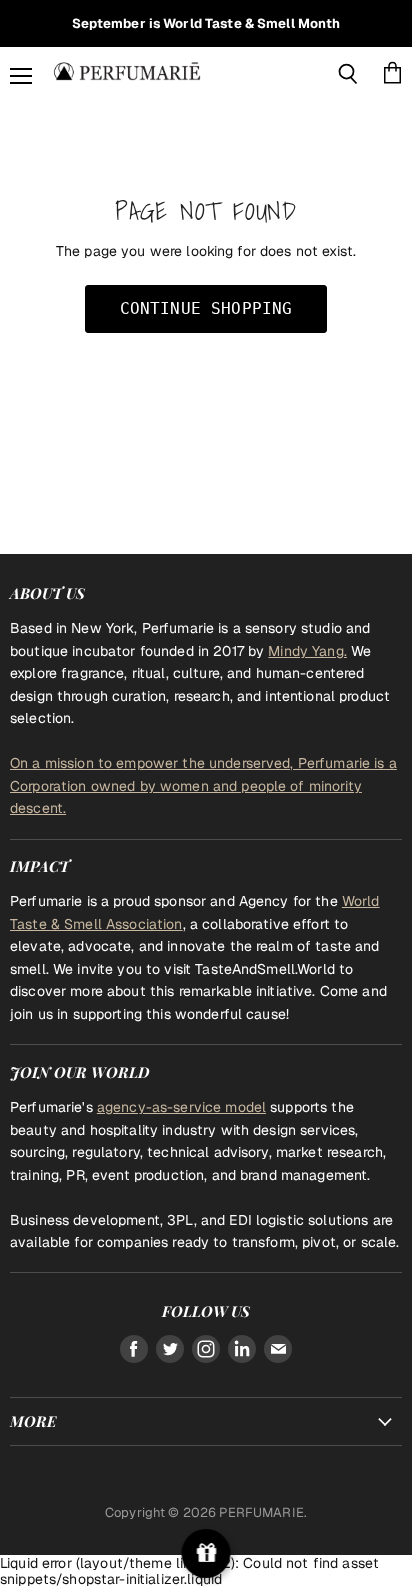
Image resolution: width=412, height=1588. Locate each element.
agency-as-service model (181, 1107)
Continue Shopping (206, 308)
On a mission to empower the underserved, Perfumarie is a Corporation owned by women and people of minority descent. (203, 785)
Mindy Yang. (307, 651)
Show (206, 1553)
